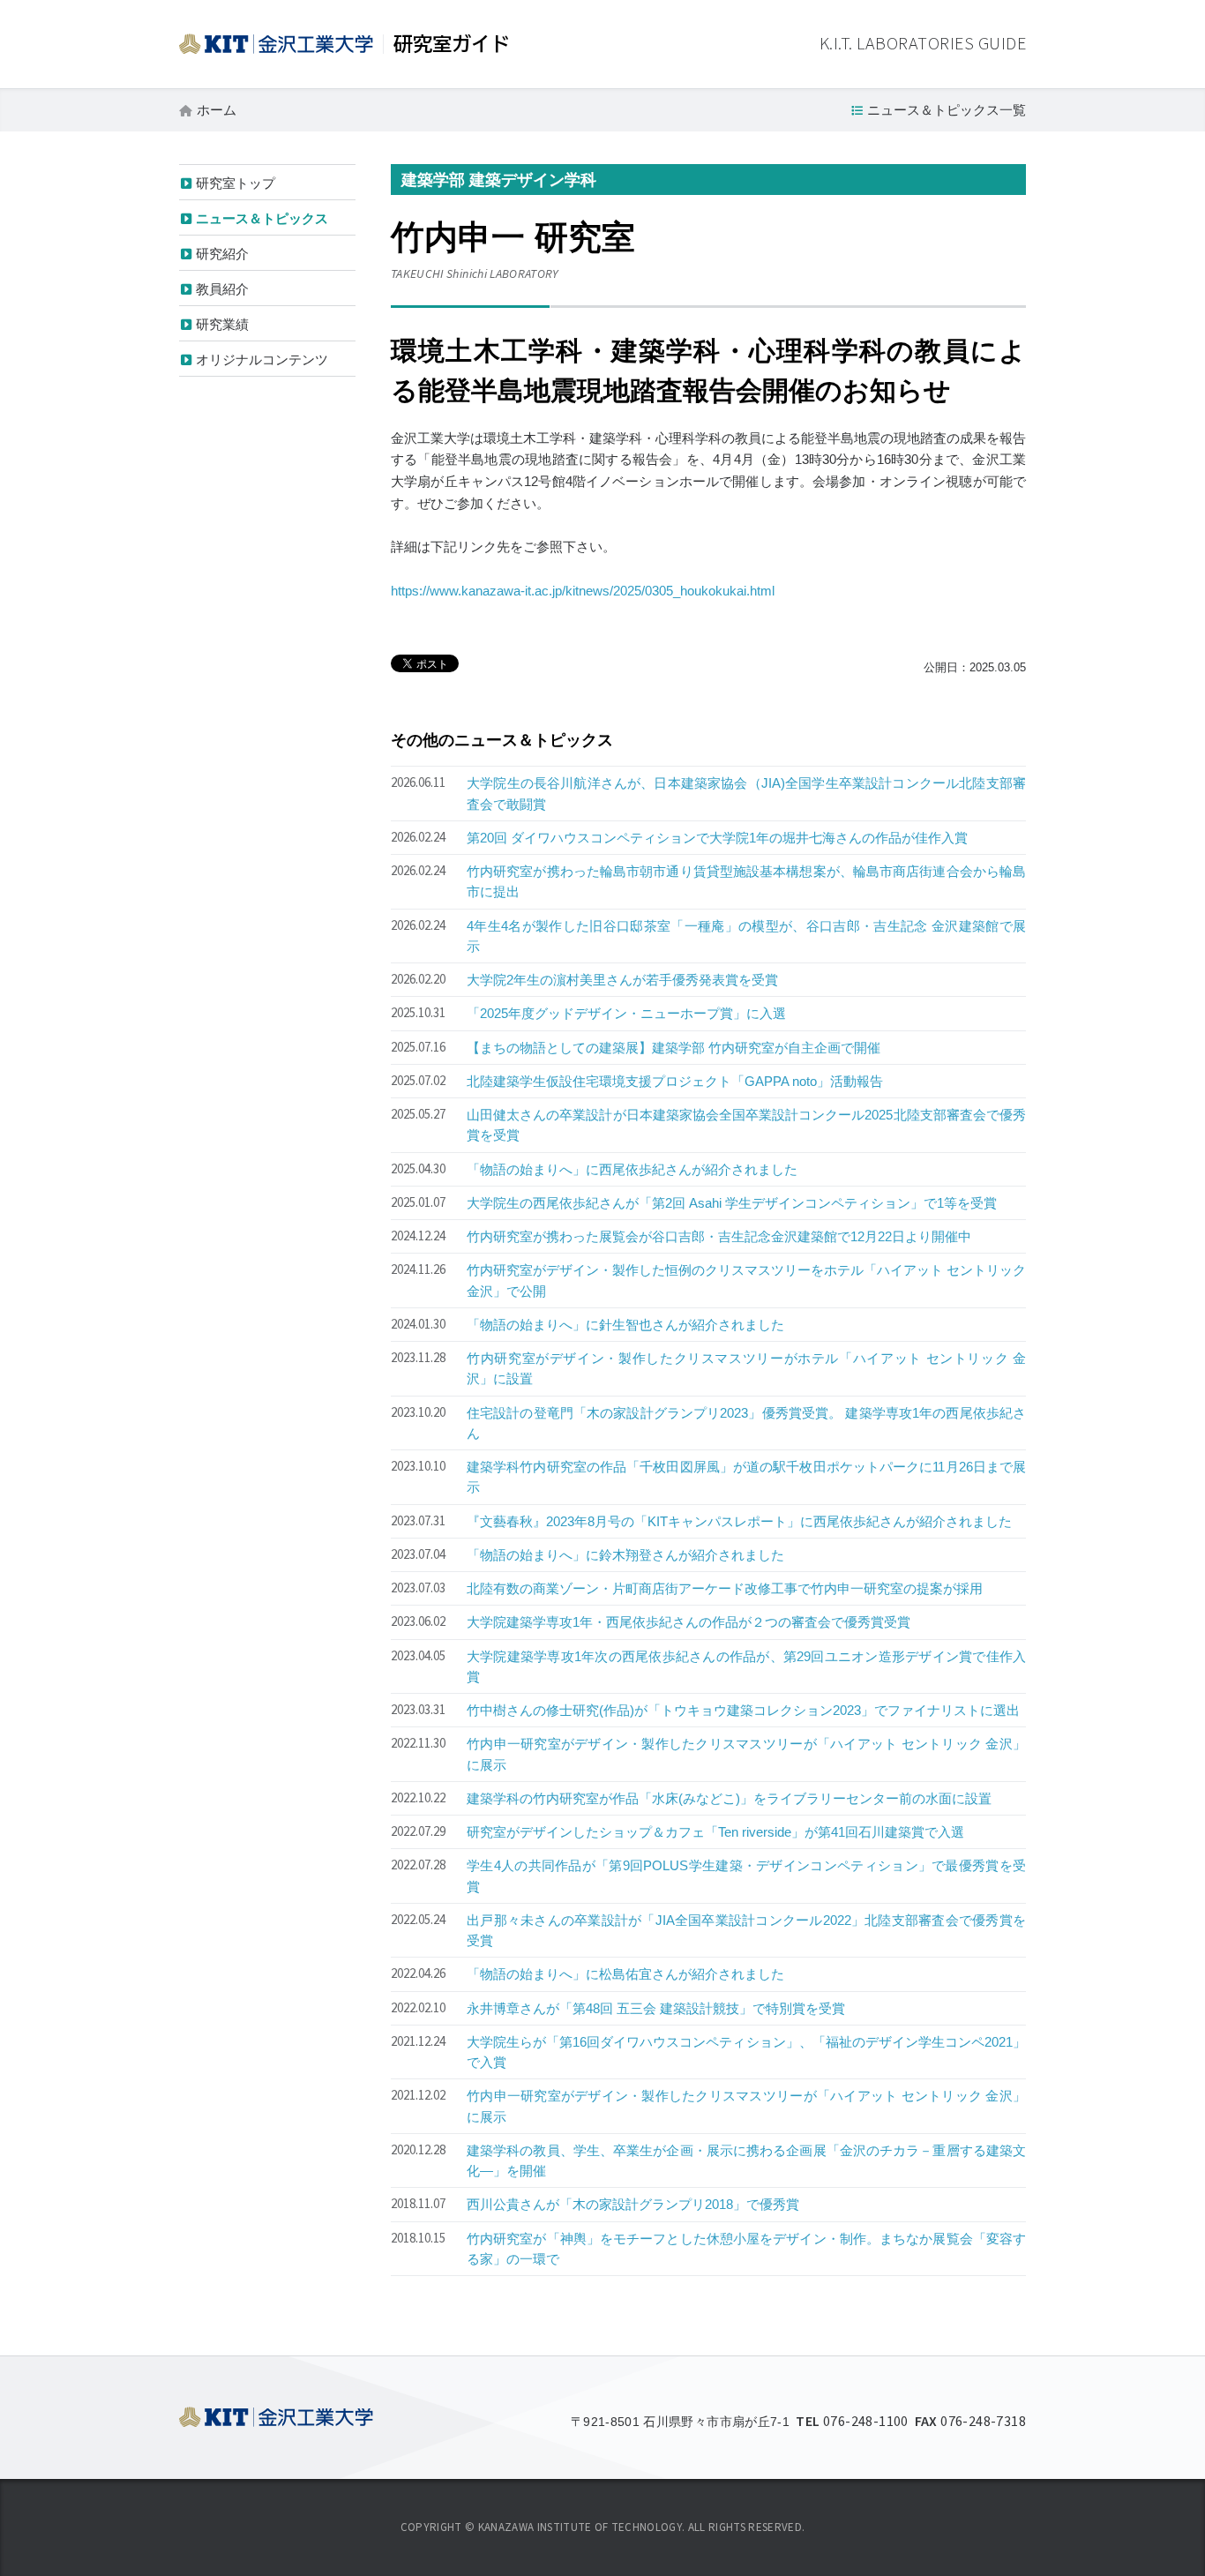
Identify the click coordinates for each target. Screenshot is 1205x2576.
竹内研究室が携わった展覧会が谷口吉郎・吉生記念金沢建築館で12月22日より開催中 (719, 1236)
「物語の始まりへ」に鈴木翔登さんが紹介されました (625, 1555)
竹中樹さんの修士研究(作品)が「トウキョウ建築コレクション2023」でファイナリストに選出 (743, 1710)
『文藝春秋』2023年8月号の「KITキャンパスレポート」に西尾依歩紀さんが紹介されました (739, 1521)
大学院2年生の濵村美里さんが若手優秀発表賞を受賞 (622, 980)
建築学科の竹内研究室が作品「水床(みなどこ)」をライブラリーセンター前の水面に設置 (729, 1798)
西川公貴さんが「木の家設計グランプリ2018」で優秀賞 (633, 2204)
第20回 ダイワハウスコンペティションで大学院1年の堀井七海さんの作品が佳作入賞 (717, 838)
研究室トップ (236, 183)
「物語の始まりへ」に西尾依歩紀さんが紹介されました (632, 1169)
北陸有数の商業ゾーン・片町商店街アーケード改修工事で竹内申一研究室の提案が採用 (725, 1588)
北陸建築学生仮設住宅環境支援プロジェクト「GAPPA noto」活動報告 (675, 1081)
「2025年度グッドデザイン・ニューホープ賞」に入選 (626, 1013)
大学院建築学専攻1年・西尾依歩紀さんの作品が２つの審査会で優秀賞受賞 (689, 1622)
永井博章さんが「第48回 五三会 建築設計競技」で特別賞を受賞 (656, 2008)
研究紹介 (222, 254)
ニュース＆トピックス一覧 (947, 110)
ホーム (217, 110)
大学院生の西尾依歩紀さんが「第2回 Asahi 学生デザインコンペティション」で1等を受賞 (732, 1203)
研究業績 (222, 324)
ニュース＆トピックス (262, 218)
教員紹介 (222, 289)
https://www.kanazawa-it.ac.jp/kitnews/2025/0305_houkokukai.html (583, 591)
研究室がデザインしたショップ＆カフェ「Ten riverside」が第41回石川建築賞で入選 (715, 1832)
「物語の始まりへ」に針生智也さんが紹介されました (625, 1325)
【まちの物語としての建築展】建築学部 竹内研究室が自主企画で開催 (674, 1048)
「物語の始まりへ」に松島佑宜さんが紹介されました (625, 1974)
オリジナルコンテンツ (262, 359)
